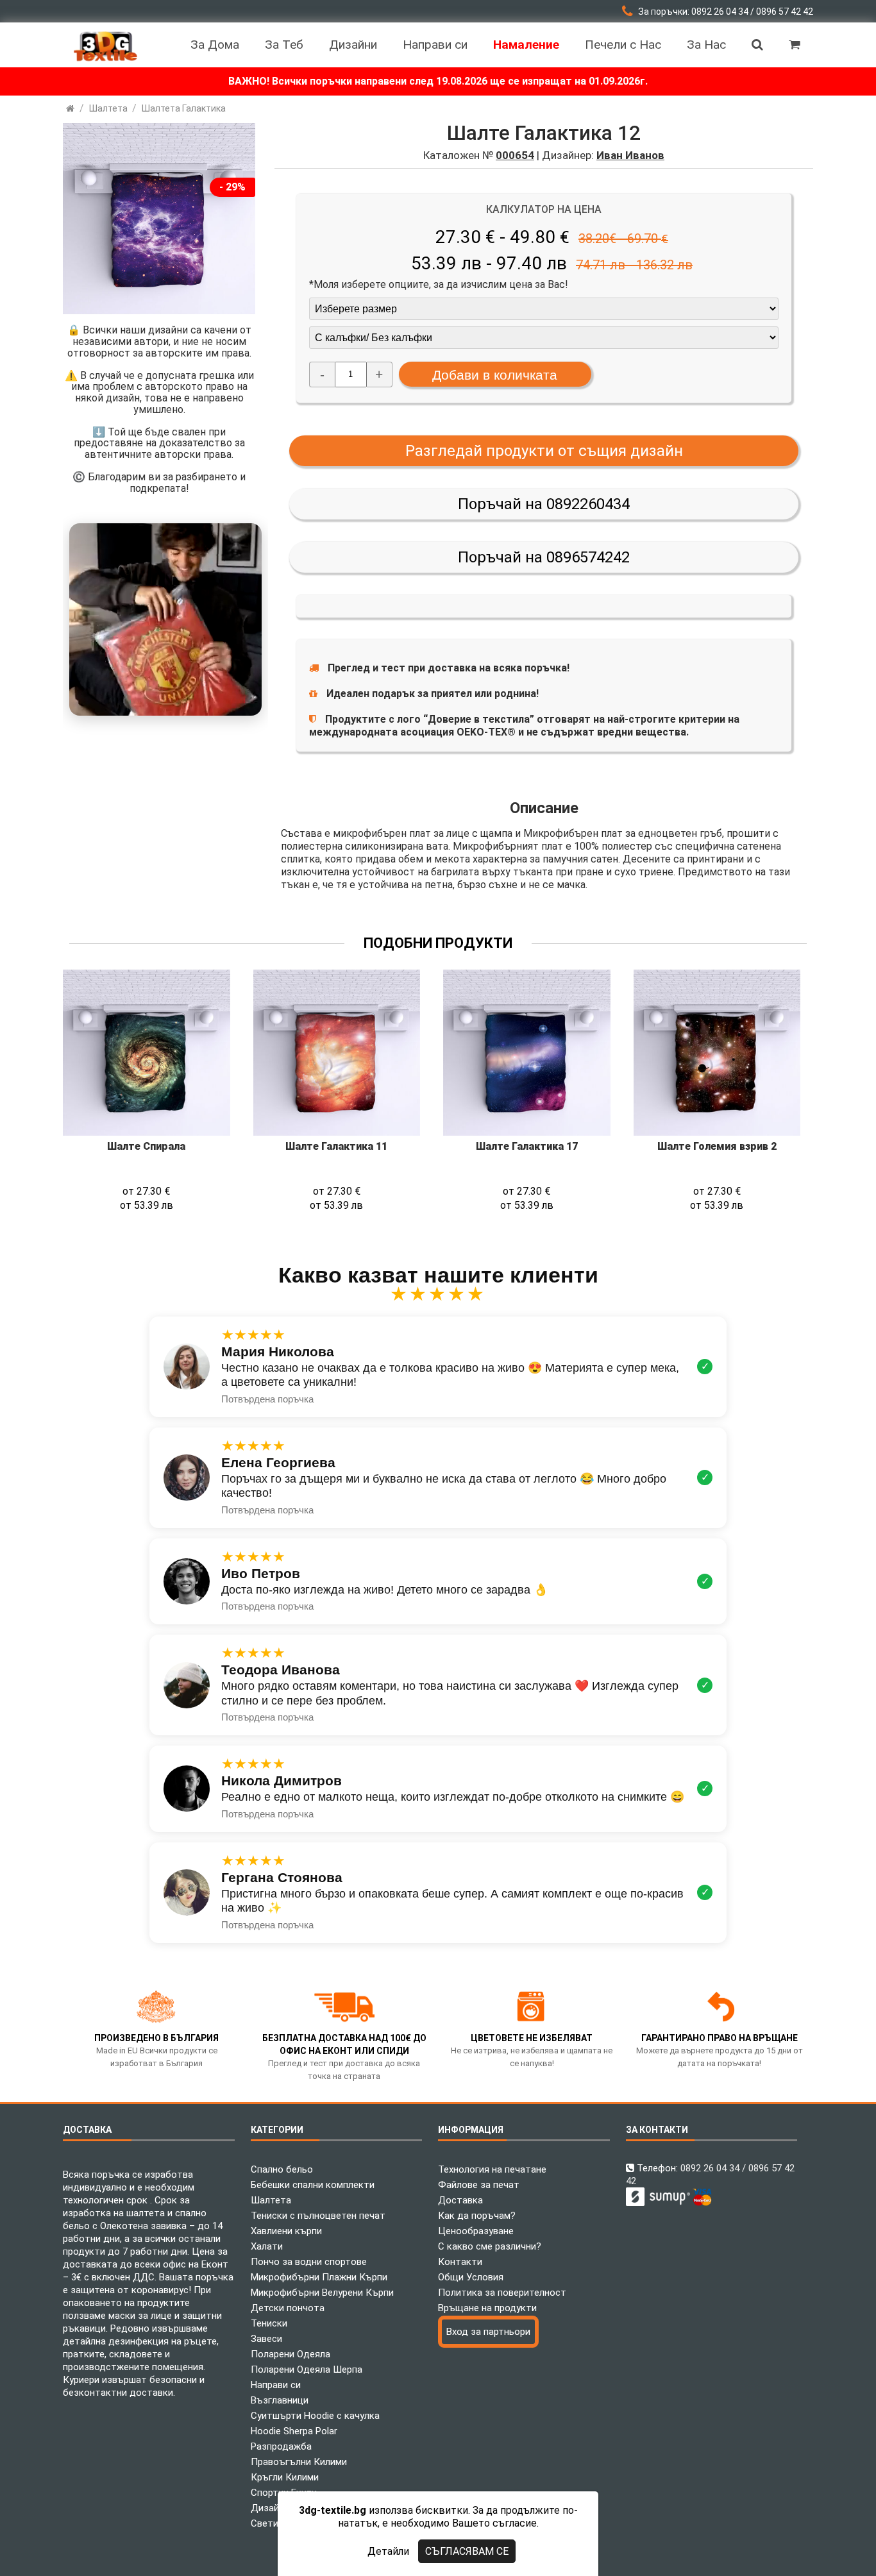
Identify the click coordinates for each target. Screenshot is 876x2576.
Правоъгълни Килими (299, 2462)
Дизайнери (275, 2508)
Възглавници (280, 2400)
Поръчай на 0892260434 (544, 504)
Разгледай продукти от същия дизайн (544, 451)
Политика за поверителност (502, 2293)
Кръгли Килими (285, 2477)
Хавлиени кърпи (286, 2231)
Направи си (276, 2385)
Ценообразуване (476, 2231)
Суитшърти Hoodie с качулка (315, 2416)
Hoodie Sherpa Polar (294, 2431)
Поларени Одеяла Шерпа (307, 2370)
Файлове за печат (479, 2185)
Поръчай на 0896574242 (544, 557)
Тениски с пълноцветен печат (318, 2216)
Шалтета (271, 2200)
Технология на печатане (492, 2169)
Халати (267, 2246)
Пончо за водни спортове (309, 2262)
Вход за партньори (488, 2332)
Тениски (269, 2323)
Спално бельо (282, 2169)
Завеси (266, 2339)
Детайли (388, 2551)
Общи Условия (471, 2277)
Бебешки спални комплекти (313, 2185)
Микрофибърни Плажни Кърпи (319, 2277)
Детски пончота (288, 2308)
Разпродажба (281, 2446)
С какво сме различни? (490, 2246)
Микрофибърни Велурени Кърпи (322, 2293)
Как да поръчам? (477, 2216)
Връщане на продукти (487, 2308)
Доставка (460, 2200)
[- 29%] (159, 311)
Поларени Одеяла (291, 2354)
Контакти (460, 2262)
